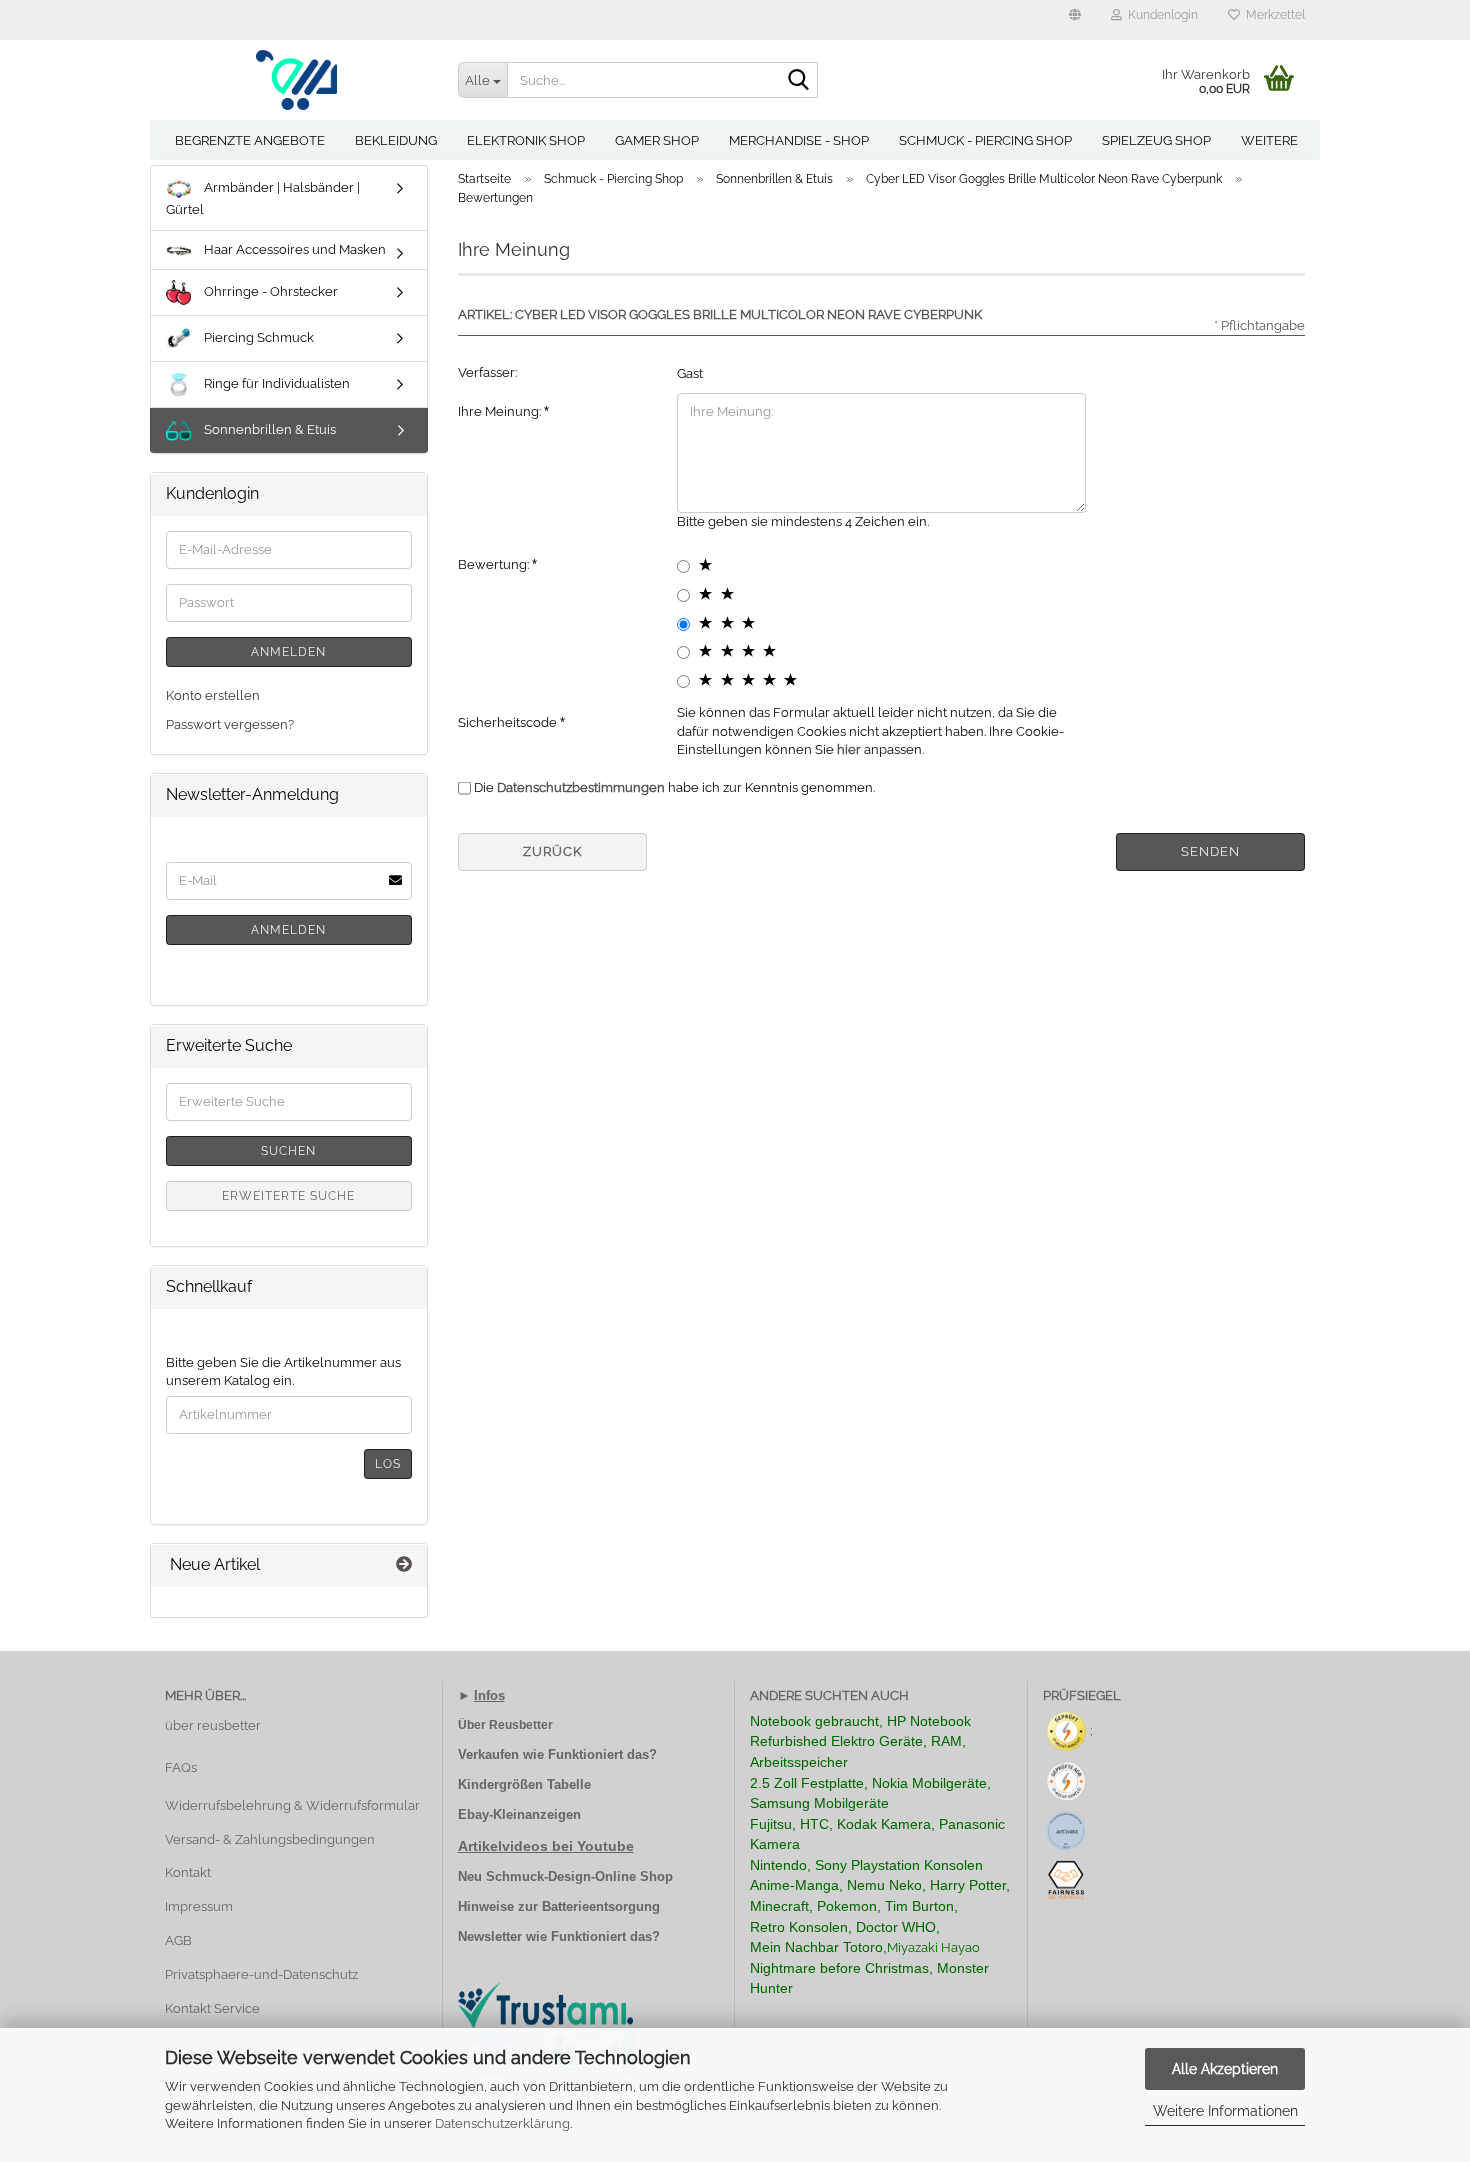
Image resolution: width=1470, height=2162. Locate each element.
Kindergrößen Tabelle (524, 1784)
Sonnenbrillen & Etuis (268, 429)
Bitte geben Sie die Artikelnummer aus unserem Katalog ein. (283, 1372)
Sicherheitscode (509, 722)
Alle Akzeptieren (1225, 2069)
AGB (178, 1940)
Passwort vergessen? (230, 724)
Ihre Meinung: (501, 411)
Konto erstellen (213, 695)
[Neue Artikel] (404, 1565)
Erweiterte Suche (288, 1196)
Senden (1210, 851)
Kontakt (188, 1872)
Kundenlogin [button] (1160, 15)
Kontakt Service (212, 2008)
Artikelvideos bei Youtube (546, 1846)
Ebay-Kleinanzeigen (519, 1814)
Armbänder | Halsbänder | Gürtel (263, 198)
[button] (1075, 20)
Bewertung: (495, 564)
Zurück (552, 851)
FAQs (181, 1767)
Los (388, 1464)
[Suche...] (799, 81)
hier (849, 749)
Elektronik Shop (526, 140)
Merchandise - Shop (799, 140)
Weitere (1269, 140)
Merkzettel (1272, 15)
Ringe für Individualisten (275, 383)
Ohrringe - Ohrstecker (269, 291)
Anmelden (288, 652)
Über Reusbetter (505, 1725)
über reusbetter (213, 1725)
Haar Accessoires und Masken (293, 249)
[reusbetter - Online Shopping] (296, 80)
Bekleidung (396, 140)
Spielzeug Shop (1156, 140)
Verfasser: (487, 372)
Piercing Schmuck (257, 337)
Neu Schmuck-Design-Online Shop (565, 1876)
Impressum (199, 1906)
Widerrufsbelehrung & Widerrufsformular (292, 1805)
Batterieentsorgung (601, 1906)
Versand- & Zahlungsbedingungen (270, 1839)
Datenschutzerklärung (502, 2123)
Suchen (288, 1151)
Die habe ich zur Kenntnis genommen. (674, 787)
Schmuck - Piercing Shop (985, 140)
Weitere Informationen (1225, 2111)
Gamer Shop (657, 140)
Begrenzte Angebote (250, 140)
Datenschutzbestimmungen (581, 787)
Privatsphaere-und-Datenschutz (261, 1974)
